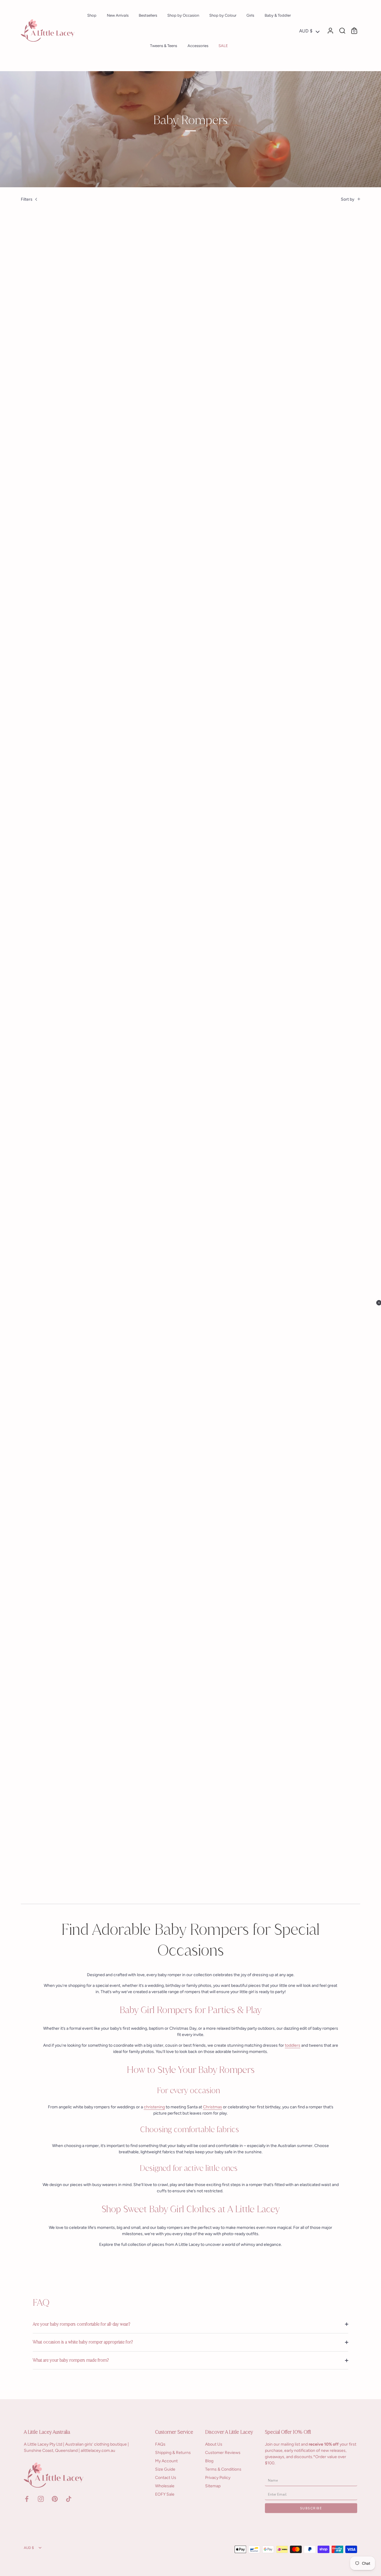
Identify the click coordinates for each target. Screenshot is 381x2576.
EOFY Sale (165, 2494)
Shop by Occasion (183, 15)
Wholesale (165, 2486)
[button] (371, 1288)
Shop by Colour (223, 15)
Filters (27, 199)
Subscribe (311, 2508)
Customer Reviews (223, 2453)
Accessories (198, 46)
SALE (223, 46)
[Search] (342, 31)
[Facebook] (27, 2498)
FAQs (160, 2444)
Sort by (348, 199)
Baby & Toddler (278, 15)
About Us (214, 2444)
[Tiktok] (69, 2498)
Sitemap (213, 2486)
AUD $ (306, 31)
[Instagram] (41, 2498)
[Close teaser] (359, 1303)
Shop (92, 15)
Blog (209, 2461)
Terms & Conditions (223, 2469)
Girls (250, 15)
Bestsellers (148, 15)
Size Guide (165, 2469)
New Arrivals (118, 15)
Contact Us (166, 2478)
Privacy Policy (218, 2478)
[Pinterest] (55, 2498)
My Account (166, 2461)
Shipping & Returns (173, 2453)
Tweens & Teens (164, 46)
